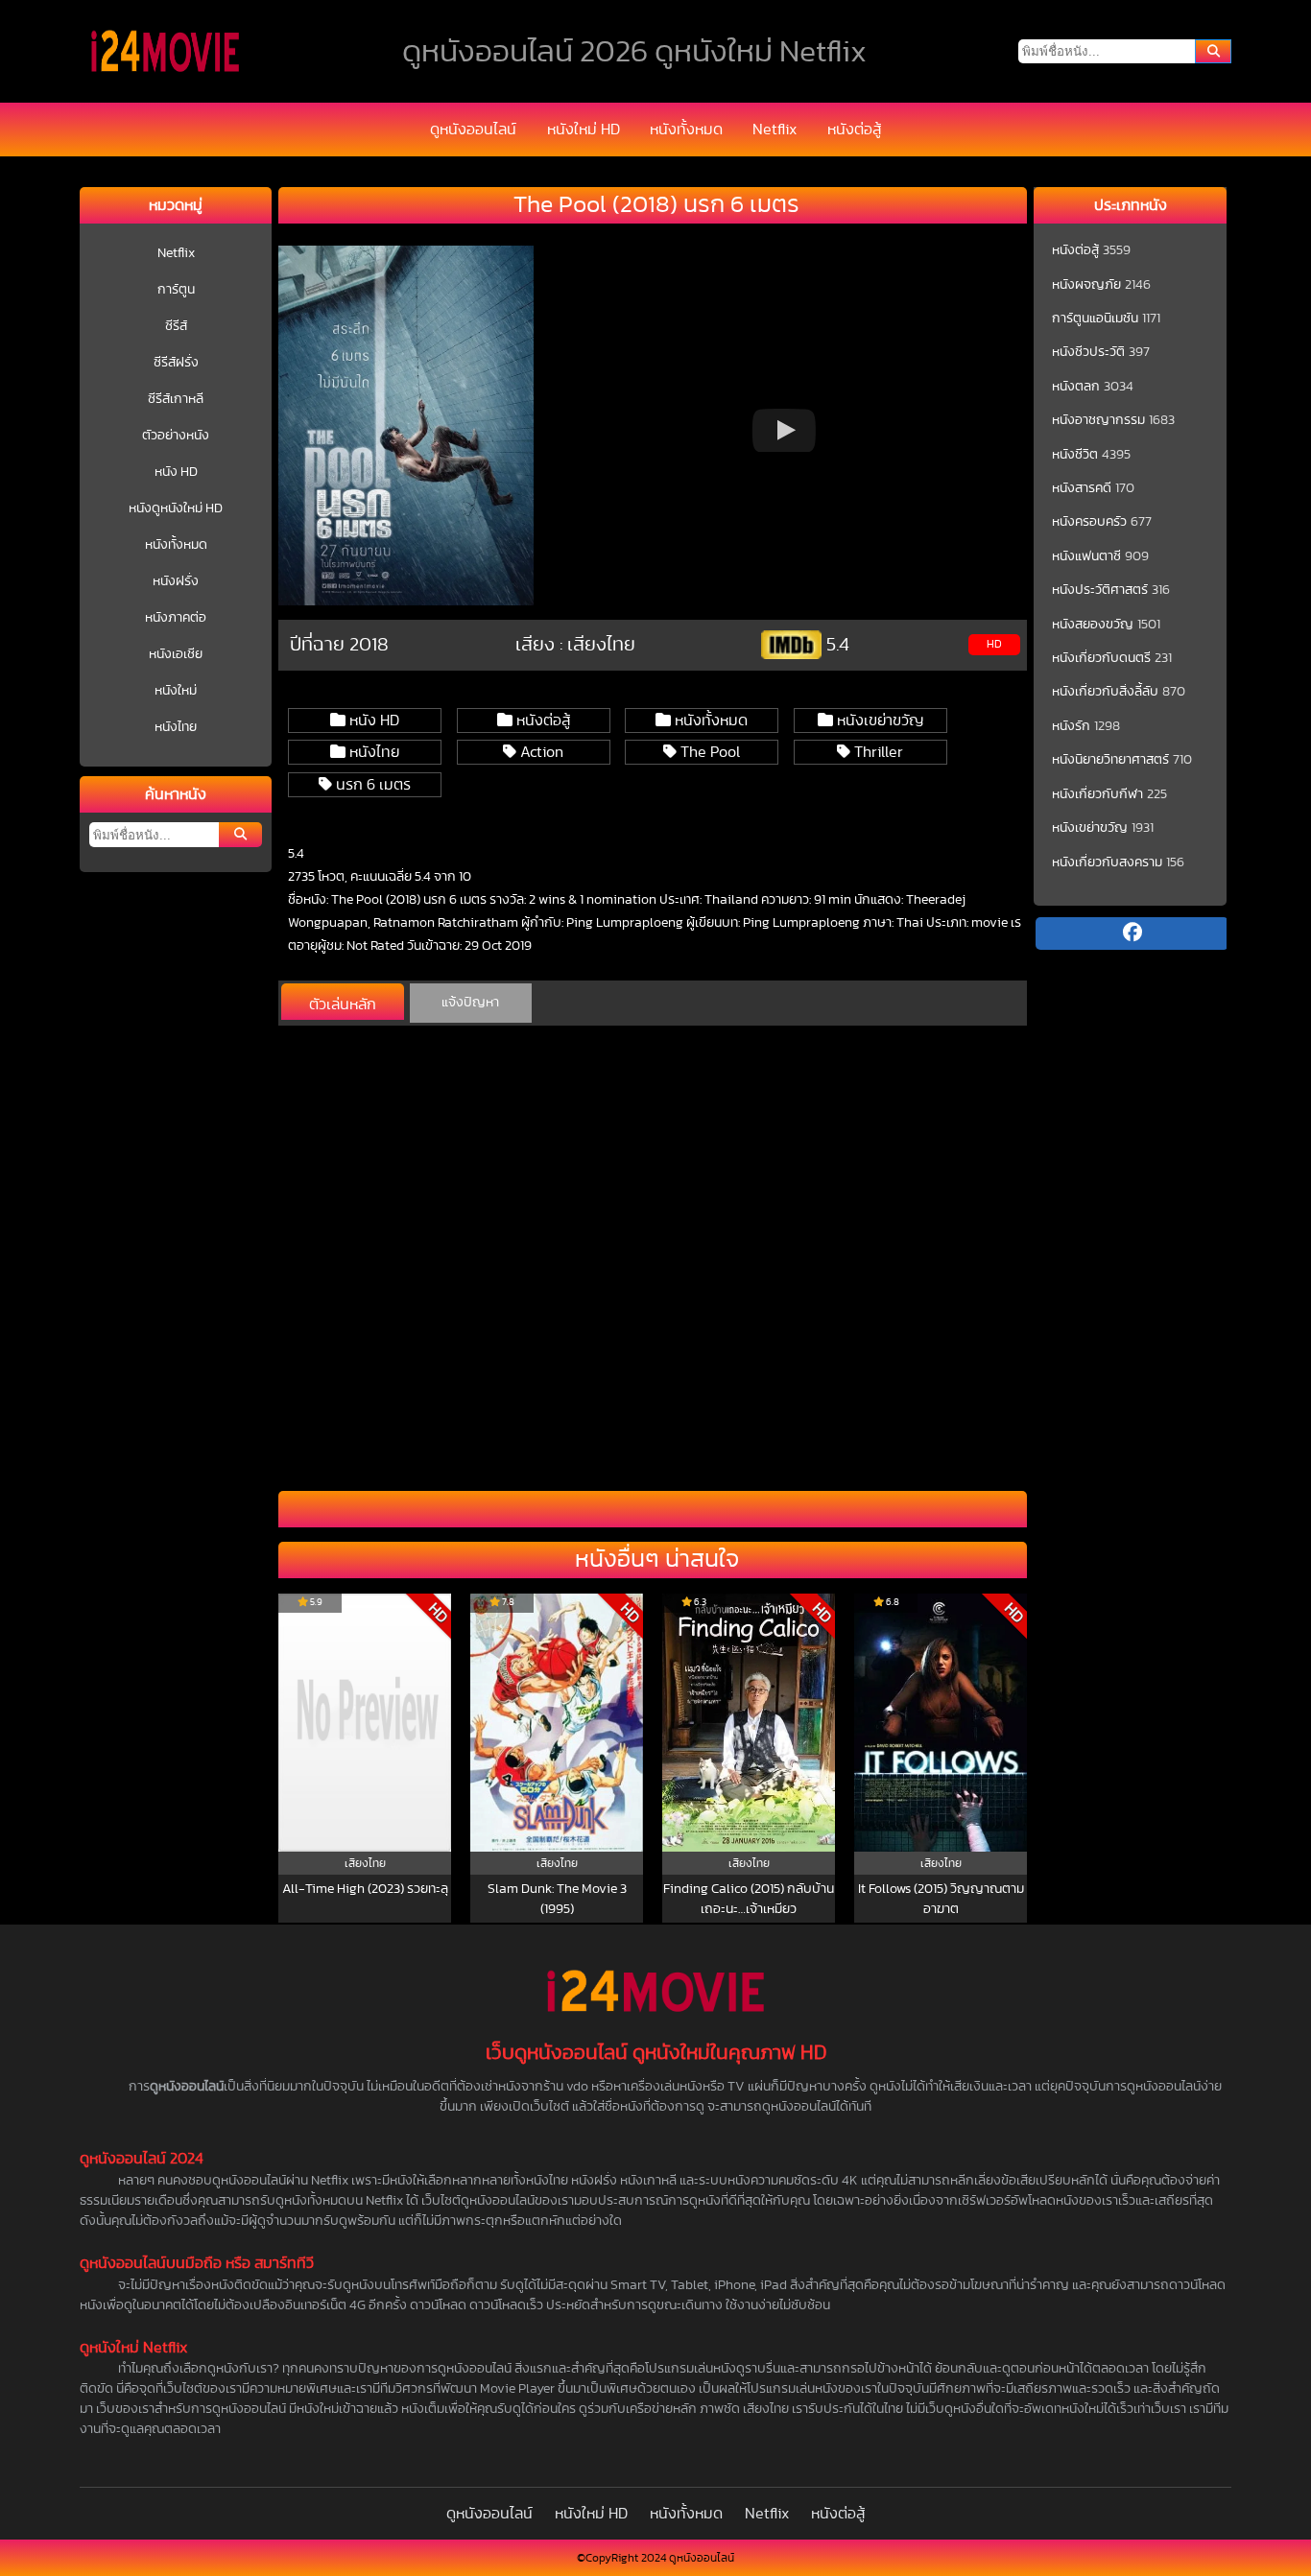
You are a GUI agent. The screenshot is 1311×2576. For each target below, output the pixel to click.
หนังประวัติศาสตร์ (1100, 590)
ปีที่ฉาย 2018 (339, 645)
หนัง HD (176, 472)
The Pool (708, 752)
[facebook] (1132, 934)
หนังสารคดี (1082, 488)
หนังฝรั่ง (176, 581)
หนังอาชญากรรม (1098, 420)
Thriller (877, 752)
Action (540, 752)
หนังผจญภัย (1086, 285)
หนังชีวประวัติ (1088, 352)
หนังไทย (176, 727)
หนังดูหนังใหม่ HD (176, 508)
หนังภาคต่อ (176, 618)
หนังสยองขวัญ (1093, 625)
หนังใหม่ (176, 691)
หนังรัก (1071, 726)
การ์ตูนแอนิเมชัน (1095, 319)
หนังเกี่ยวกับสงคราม (1107, 863)
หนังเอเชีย (176, 654)
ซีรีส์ (176, 326)
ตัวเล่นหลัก (343, 1004)
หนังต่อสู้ (854, 130)
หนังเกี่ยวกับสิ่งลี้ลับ (1105, 692)
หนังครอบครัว (1089, 522)
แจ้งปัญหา (470, 1003)
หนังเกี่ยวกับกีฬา (1097, 794)
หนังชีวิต (1075, 455)
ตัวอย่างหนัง (176, 436)
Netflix (775, 130)
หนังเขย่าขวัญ (878, 721)
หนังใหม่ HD (584, 130)
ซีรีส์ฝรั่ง (176, 363)
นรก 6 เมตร (371, 785)
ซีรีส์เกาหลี (176, 399)
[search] (1213, 51)
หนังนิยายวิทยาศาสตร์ (1110, 760)
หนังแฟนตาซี (1086, 556)
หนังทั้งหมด (686, 130)
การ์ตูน (176, 290)
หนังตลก (1076, 387)
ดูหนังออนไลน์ (473, 130)
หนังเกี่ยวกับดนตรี (1101, 658)
